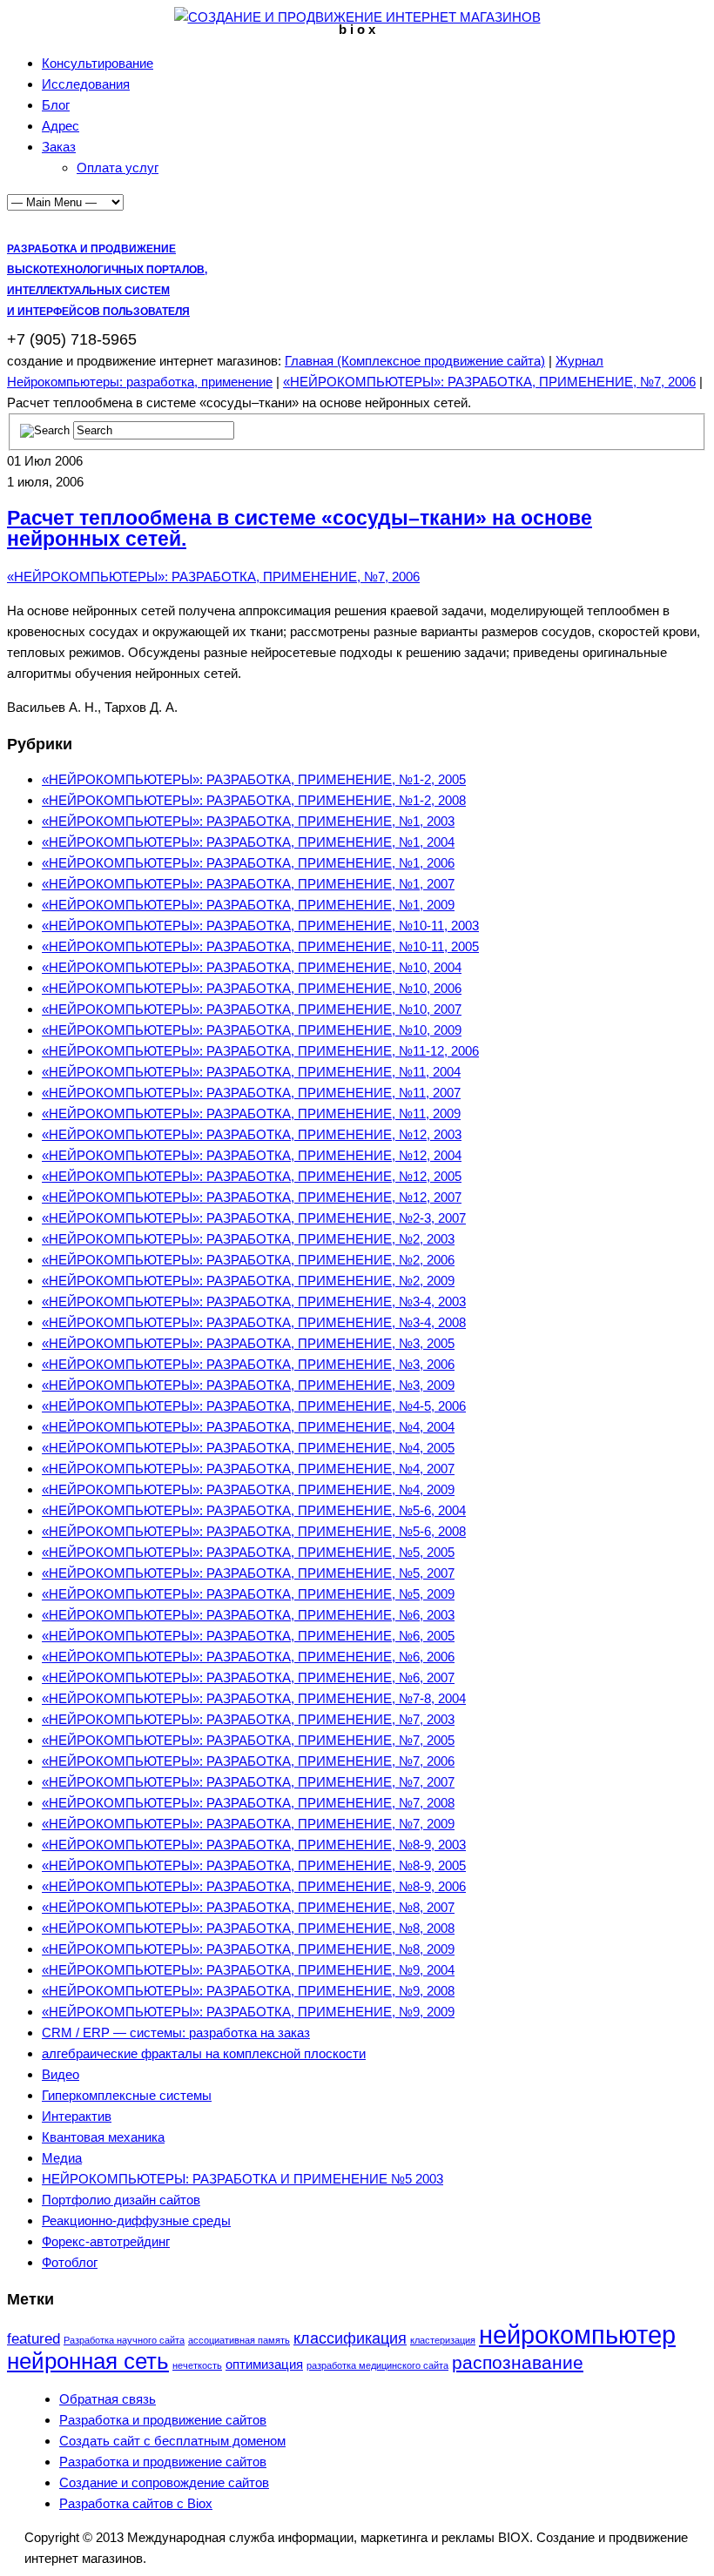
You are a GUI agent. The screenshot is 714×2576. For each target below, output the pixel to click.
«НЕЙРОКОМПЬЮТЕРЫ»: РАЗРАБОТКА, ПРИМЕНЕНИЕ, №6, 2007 (248, 1677)
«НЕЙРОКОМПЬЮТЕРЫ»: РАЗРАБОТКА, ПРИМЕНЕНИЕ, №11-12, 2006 (260, 1051)
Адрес (61, 126)
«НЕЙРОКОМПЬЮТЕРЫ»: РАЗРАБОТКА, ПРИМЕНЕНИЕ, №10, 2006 (252, 988)
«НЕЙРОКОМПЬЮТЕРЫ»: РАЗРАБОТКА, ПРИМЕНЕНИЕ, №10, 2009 (252, 1030)
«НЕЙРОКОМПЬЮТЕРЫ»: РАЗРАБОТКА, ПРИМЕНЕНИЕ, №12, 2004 (252, 1155)
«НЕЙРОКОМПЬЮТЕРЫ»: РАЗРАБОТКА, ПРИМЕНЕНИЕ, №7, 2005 (248, 1740)
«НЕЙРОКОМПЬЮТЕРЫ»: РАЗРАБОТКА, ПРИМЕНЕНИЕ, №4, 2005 (248, 1448)
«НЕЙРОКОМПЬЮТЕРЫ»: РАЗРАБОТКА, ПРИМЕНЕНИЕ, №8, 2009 (248, 1949)
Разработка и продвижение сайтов (163, 2420)
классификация (350, 2338)
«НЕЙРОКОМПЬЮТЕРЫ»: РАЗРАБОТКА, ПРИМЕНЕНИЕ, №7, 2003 (248, 1719)
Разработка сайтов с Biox (136, 2503)
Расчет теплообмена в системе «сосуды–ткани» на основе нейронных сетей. (300, 529)
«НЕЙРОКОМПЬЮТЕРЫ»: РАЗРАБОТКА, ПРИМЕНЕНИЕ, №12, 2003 (252, 1134)
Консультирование (98, 63)
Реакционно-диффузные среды (136, 2220)
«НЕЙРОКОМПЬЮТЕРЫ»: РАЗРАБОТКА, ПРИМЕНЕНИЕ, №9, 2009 (248, 2012)
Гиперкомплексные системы (127, 2095)
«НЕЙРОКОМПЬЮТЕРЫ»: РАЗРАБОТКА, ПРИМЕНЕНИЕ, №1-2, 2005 (254, 779)
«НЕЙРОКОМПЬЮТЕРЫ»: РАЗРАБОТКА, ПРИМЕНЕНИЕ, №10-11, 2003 (260, 926)
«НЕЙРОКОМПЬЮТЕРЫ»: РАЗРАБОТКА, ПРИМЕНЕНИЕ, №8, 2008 (248, 1928)
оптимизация (264, 2364)
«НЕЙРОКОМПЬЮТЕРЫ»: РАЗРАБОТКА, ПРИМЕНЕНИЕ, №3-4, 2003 (254, 1301)
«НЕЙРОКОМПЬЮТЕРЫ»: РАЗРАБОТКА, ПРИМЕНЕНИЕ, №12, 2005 (252, 1176)
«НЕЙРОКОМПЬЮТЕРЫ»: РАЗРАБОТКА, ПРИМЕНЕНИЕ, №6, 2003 (248, 1615)
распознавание (518, 2362)
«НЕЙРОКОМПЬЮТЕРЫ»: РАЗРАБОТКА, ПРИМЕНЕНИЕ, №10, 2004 (252, 967)
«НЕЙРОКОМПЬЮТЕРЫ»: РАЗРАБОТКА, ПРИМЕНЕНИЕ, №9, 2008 (248, 1991)
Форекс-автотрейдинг (106, 2241)
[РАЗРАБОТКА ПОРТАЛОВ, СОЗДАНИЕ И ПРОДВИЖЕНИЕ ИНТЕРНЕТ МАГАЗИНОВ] (357, 17)
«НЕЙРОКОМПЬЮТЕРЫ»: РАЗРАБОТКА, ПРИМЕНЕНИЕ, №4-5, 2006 (254, 1406)
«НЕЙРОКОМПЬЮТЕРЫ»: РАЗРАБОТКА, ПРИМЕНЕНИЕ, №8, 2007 (248, 1907)
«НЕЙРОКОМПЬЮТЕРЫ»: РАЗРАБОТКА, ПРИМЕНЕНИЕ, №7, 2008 (248, 1803)
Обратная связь (108, 2399)
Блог (56, 105)
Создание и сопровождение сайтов (164, 2482)
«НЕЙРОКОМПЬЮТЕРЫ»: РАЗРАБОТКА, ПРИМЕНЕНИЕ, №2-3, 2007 (254, 1218)
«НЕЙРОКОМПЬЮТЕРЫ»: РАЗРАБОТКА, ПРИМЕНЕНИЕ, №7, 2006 (489, 382)
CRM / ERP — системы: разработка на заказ (176, 2033)
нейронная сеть (88, 2361)
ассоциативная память (239, 2340)
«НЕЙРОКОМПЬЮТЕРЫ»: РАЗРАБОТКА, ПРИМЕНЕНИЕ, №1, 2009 (248, 905)
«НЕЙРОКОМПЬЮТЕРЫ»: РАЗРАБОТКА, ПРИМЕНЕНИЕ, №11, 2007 (251, 1093)
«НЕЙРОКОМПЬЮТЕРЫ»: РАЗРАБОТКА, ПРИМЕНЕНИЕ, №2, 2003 (248, 1239)
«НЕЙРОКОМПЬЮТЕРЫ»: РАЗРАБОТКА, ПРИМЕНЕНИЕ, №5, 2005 (248, 1552)
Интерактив (77, 2116)
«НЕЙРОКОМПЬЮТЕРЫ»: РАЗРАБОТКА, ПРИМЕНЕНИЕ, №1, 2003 (248, 821)
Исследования (86, 84)
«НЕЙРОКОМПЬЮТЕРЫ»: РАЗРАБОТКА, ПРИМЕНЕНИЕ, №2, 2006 (248, 1260)
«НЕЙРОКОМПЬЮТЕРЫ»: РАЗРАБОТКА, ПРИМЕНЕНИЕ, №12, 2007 (252, 1197)
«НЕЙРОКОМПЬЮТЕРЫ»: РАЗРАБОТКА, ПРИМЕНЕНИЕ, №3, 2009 (248, 1385)
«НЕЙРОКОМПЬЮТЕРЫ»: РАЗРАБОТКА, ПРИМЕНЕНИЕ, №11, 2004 (251, 1072)
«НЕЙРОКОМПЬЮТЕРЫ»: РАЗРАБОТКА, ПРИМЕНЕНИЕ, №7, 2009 (248, 1824)
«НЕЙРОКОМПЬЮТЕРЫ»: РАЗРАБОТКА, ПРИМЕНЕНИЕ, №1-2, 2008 (254, 800)
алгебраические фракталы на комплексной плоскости (204, 2053)
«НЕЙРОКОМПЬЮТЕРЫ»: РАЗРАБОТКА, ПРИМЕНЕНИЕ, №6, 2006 (248, 1657)
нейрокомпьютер (577, 2334)
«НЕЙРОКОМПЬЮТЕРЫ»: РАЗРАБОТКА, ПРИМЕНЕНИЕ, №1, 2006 (248, 863)
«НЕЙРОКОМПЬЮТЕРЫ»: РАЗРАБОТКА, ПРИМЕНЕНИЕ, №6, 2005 (248, 1636)
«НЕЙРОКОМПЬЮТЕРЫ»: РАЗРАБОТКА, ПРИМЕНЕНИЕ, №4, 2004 (248, 1427)
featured (34, 2339)
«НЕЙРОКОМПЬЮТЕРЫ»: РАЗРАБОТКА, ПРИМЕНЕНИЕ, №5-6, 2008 (254, 1531)
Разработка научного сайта (124, 2340)
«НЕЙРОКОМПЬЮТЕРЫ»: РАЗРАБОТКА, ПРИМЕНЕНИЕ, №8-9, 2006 (254, 1886)
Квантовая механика (103, 2137)
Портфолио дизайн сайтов (121, 2200)
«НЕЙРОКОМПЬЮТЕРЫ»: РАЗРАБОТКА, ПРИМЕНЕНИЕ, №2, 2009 (248, 1281)
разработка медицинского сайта (377, 2365)
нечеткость (197, 2365)
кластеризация (443, 2340)
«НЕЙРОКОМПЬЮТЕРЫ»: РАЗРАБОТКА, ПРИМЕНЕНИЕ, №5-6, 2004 (254, 1510)
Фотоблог (70, 2262)
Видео (61, 2074)
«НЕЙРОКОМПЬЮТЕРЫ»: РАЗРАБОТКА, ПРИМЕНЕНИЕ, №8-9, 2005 (254, 1865)
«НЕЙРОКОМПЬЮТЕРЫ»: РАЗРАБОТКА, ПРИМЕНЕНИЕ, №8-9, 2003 (254, 1845)
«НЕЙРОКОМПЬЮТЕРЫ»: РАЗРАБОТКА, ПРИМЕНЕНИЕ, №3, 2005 (248, 1343)
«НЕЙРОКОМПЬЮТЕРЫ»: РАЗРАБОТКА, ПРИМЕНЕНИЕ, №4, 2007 (248, 1469)
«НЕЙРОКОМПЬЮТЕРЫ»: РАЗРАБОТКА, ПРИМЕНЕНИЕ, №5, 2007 (248, 1573)
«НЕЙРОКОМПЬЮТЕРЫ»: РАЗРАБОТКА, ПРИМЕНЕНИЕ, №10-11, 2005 (260, 946)
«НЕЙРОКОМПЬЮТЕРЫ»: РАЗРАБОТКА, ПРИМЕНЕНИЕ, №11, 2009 (251, 1114)
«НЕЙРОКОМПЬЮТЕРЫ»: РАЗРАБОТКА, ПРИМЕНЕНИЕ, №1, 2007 (248, 884)
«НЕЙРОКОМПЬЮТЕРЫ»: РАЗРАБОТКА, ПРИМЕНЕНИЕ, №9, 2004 (248, 1970)
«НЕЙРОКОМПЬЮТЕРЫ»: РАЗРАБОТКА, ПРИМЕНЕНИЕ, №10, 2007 (252, 1009)
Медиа (62, 2158)
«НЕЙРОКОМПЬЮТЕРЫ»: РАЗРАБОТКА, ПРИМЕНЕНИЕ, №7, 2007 (248, 1782)
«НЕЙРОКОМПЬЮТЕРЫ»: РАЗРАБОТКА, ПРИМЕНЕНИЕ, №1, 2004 (248, 842)
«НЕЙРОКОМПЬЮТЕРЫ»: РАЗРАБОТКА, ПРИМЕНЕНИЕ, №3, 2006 (248, 1364)
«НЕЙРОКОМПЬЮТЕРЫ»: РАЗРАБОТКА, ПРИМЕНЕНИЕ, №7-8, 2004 (254, 1698)
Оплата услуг (118, 168)
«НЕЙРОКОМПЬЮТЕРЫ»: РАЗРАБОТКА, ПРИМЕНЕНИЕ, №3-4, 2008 (254, 1322)
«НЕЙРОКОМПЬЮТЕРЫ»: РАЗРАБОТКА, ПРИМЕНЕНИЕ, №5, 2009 (248, 1594)
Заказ (59, 147)
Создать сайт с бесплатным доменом (172, 2441)
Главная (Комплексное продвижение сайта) (415, 361)
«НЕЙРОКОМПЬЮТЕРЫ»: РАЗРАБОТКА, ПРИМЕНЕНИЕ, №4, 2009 (248, 1489)
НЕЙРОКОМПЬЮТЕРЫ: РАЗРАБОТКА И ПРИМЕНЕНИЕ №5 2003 (242, 2179)
